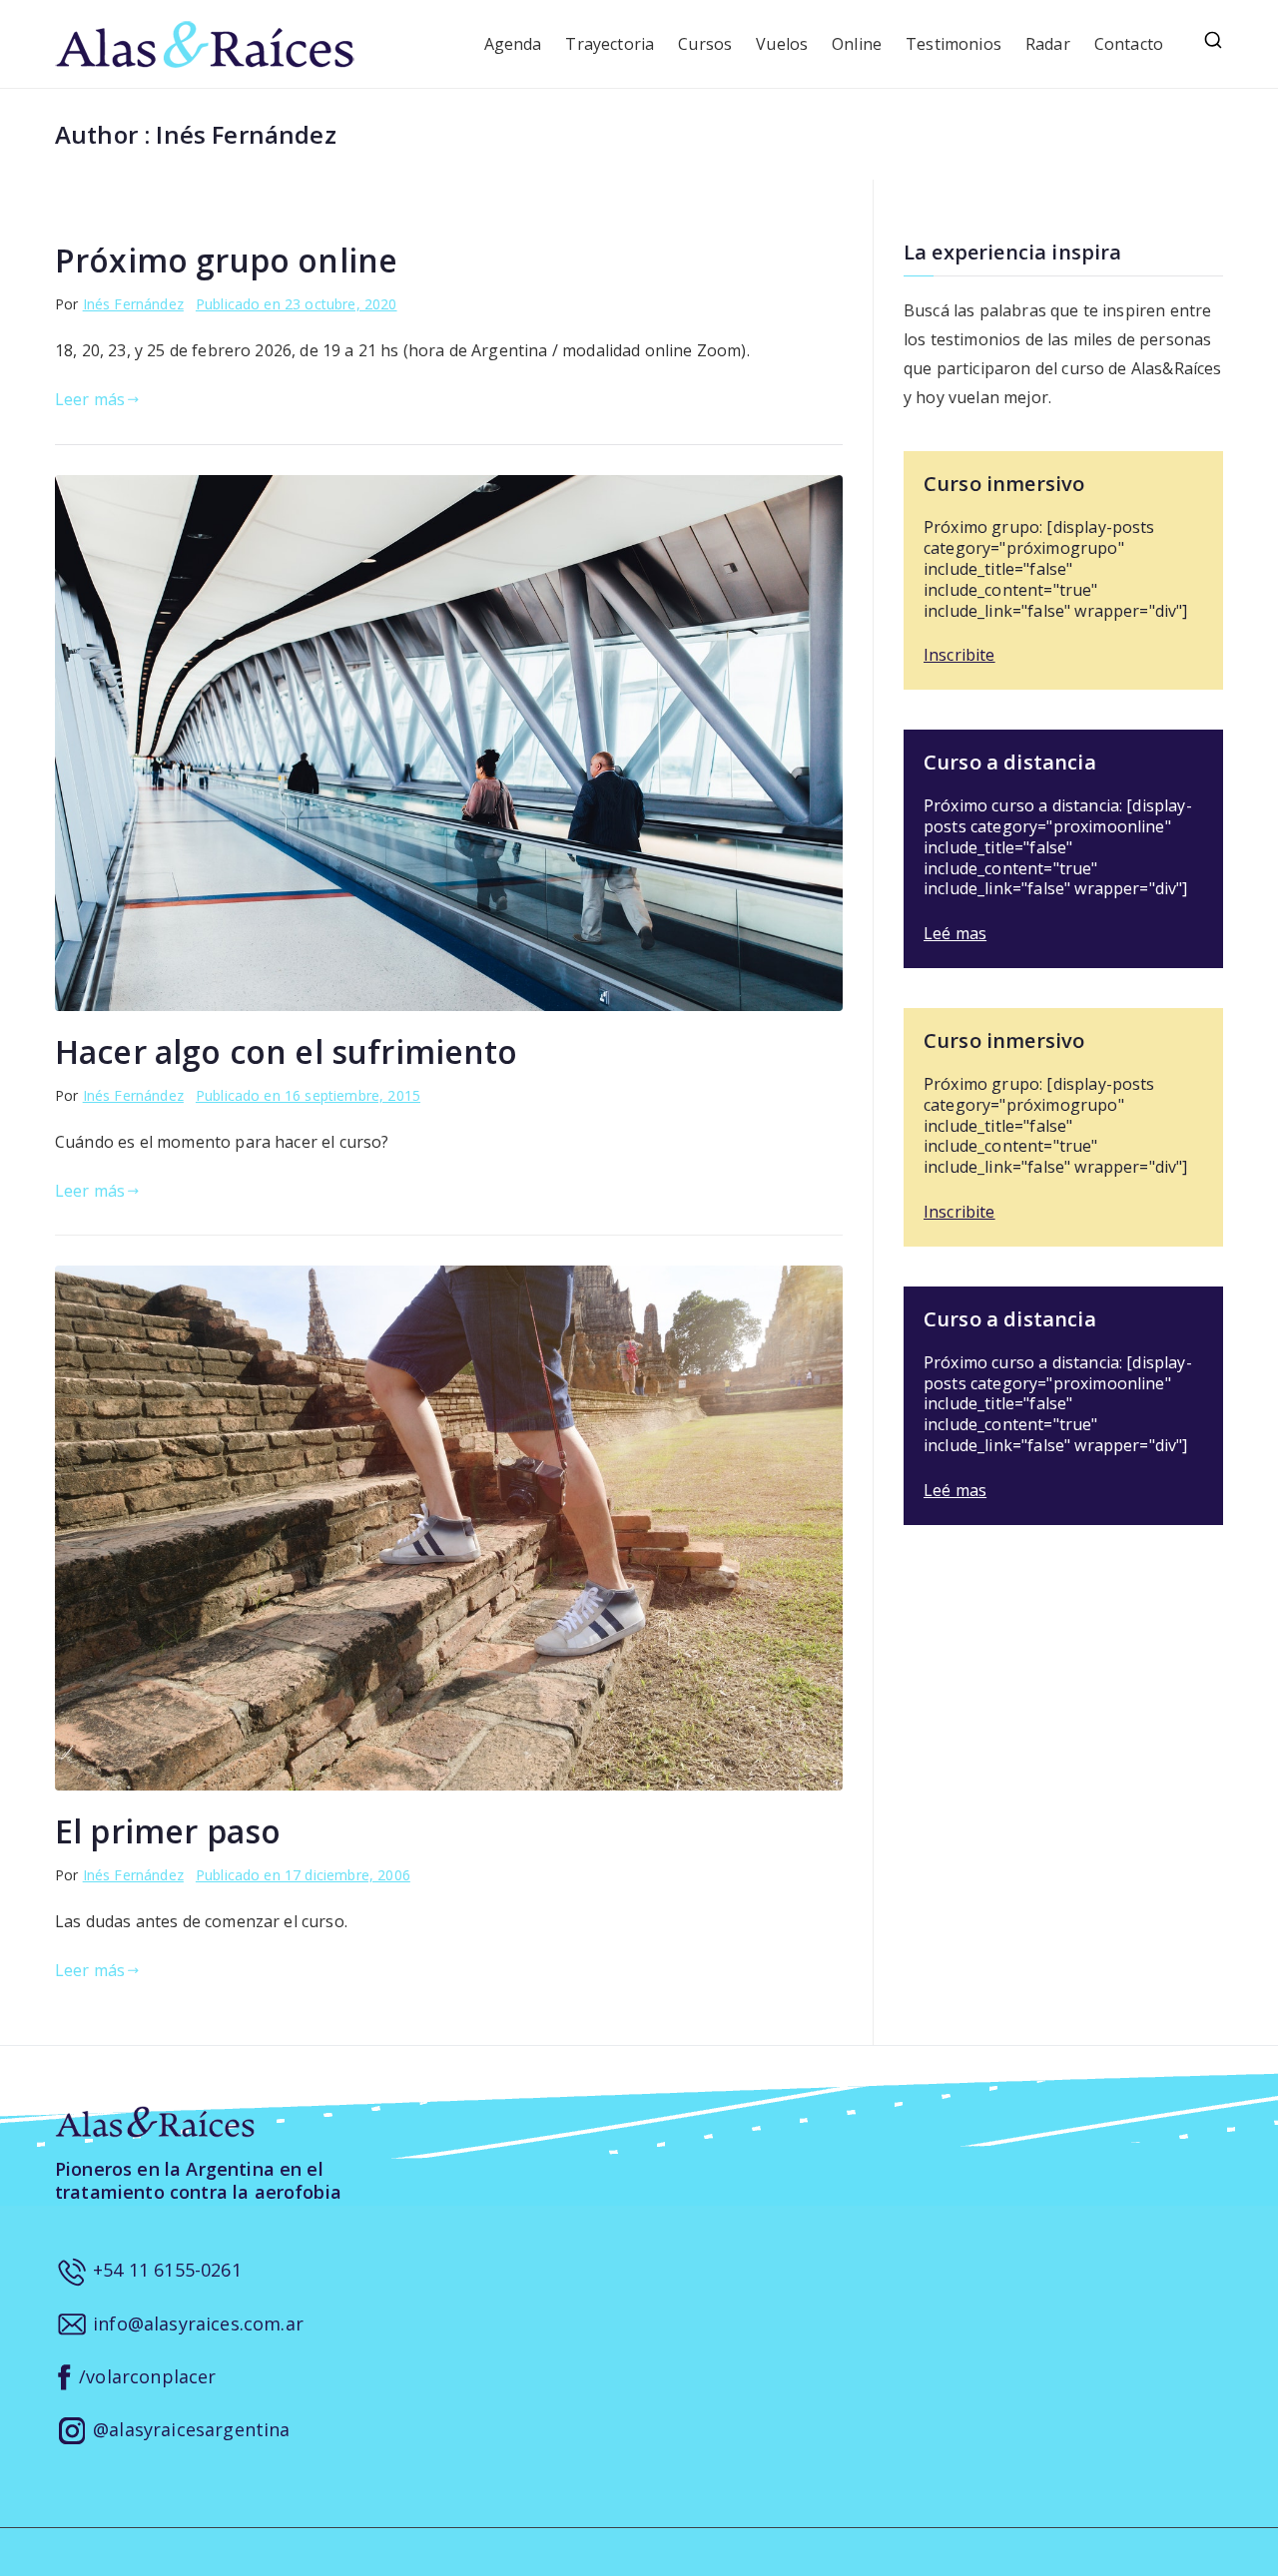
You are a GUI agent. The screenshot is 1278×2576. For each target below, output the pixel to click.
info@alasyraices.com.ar (196, 2323)
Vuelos (782, 44)
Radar (1048, 44)
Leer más (90, 399)
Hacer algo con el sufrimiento (287, 1051)
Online (857, 44)
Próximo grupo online (226, 260)
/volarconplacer (145, 2376)
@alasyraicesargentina (189, 2429)
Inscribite (959, 655)
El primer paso (168, 1831)
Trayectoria (610, 44)
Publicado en (297, 304)
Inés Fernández (133, 304)
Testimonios (954, 44)
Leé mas (955, 933)
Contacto (1129, 44)
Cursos (705, 44)
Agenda (513, 44)
